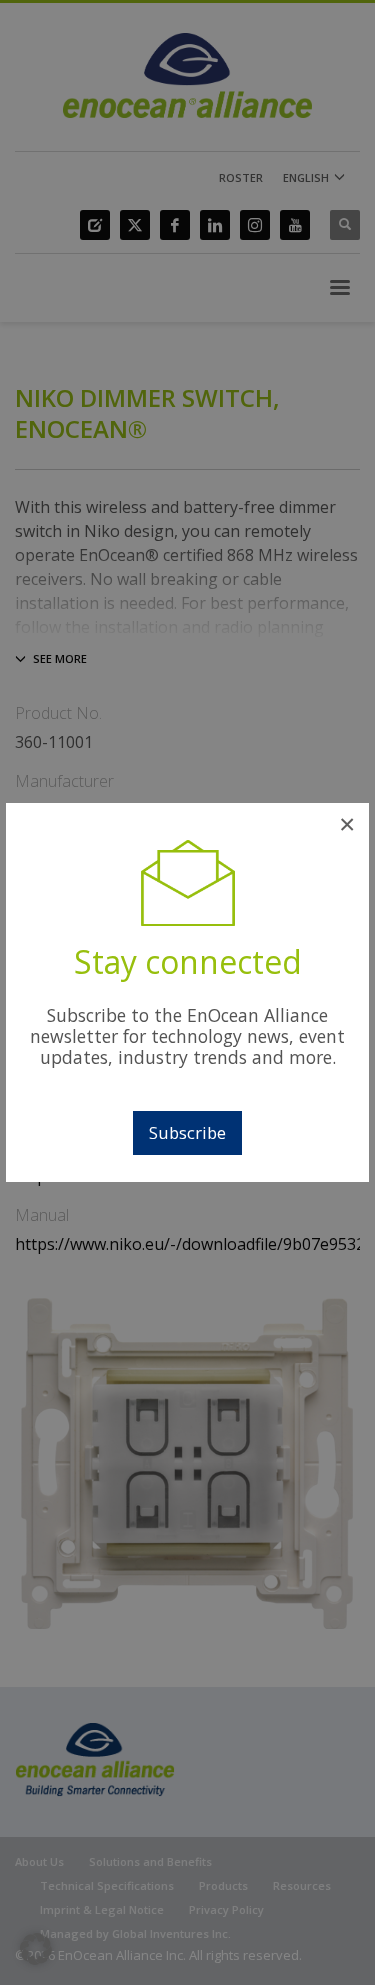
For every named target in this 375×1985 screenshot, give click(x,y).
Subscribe (187, 1132)
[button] (36, 1949)
